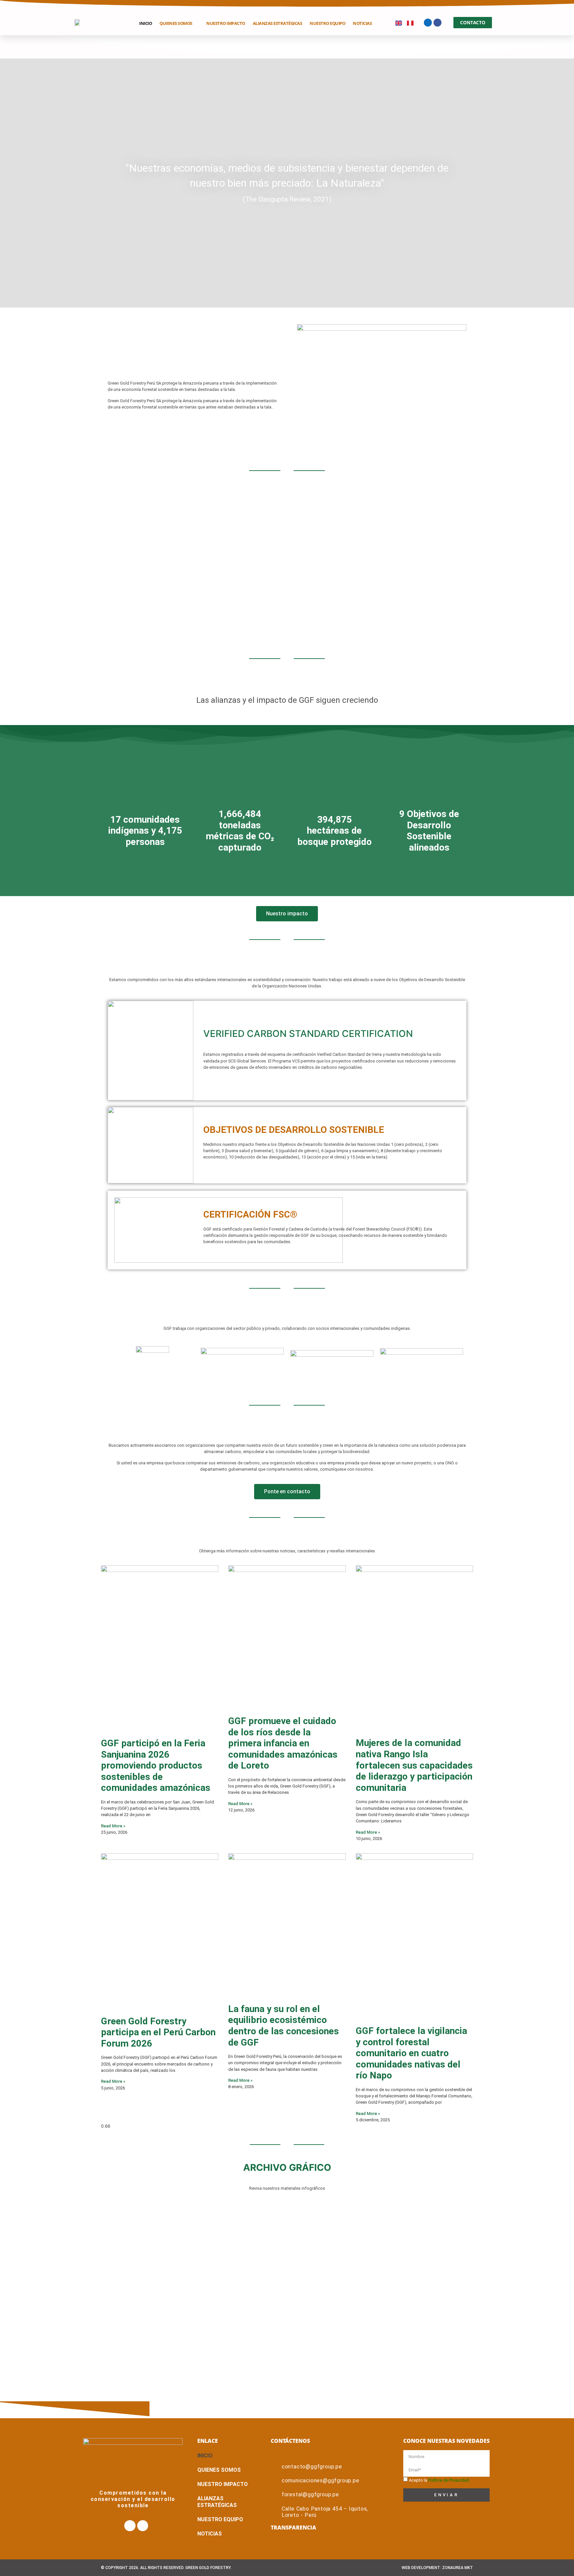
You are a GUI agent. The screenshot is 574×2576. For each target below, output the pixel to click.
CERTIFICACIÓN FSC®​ (250, 1214)
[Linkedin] (437, 23)
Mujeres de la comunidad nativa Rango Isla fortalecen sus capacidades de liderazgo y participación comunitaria (414, 1765)
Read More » (113, 1826)
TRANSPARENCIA (293, 2528)
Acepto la (439, 2480)
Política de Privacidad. (449, 2480)
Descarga (287, 2288)
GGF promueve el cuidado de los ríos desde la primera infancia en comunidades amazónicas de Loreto (283, 1743)
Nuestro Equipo (327, 23)
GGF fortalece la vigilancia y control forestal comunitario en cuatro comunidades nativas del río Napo (411, 2053)
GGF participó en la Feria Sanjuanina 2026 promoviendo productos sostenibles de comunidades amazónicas (156, 1765)
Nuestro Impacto (226, 23)
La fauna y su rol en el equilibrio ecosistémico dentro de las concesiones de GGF (284, 2026)
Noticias (362, 23)
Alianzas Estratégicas (278, 23)
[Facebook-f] (428, 23)
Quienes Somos (176, 23)
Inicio (145, 23)
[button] (10, 183)
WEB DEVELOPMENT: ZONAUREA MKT (437, 2568)
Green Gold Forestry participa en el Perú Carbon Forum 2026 (158, 2032)
